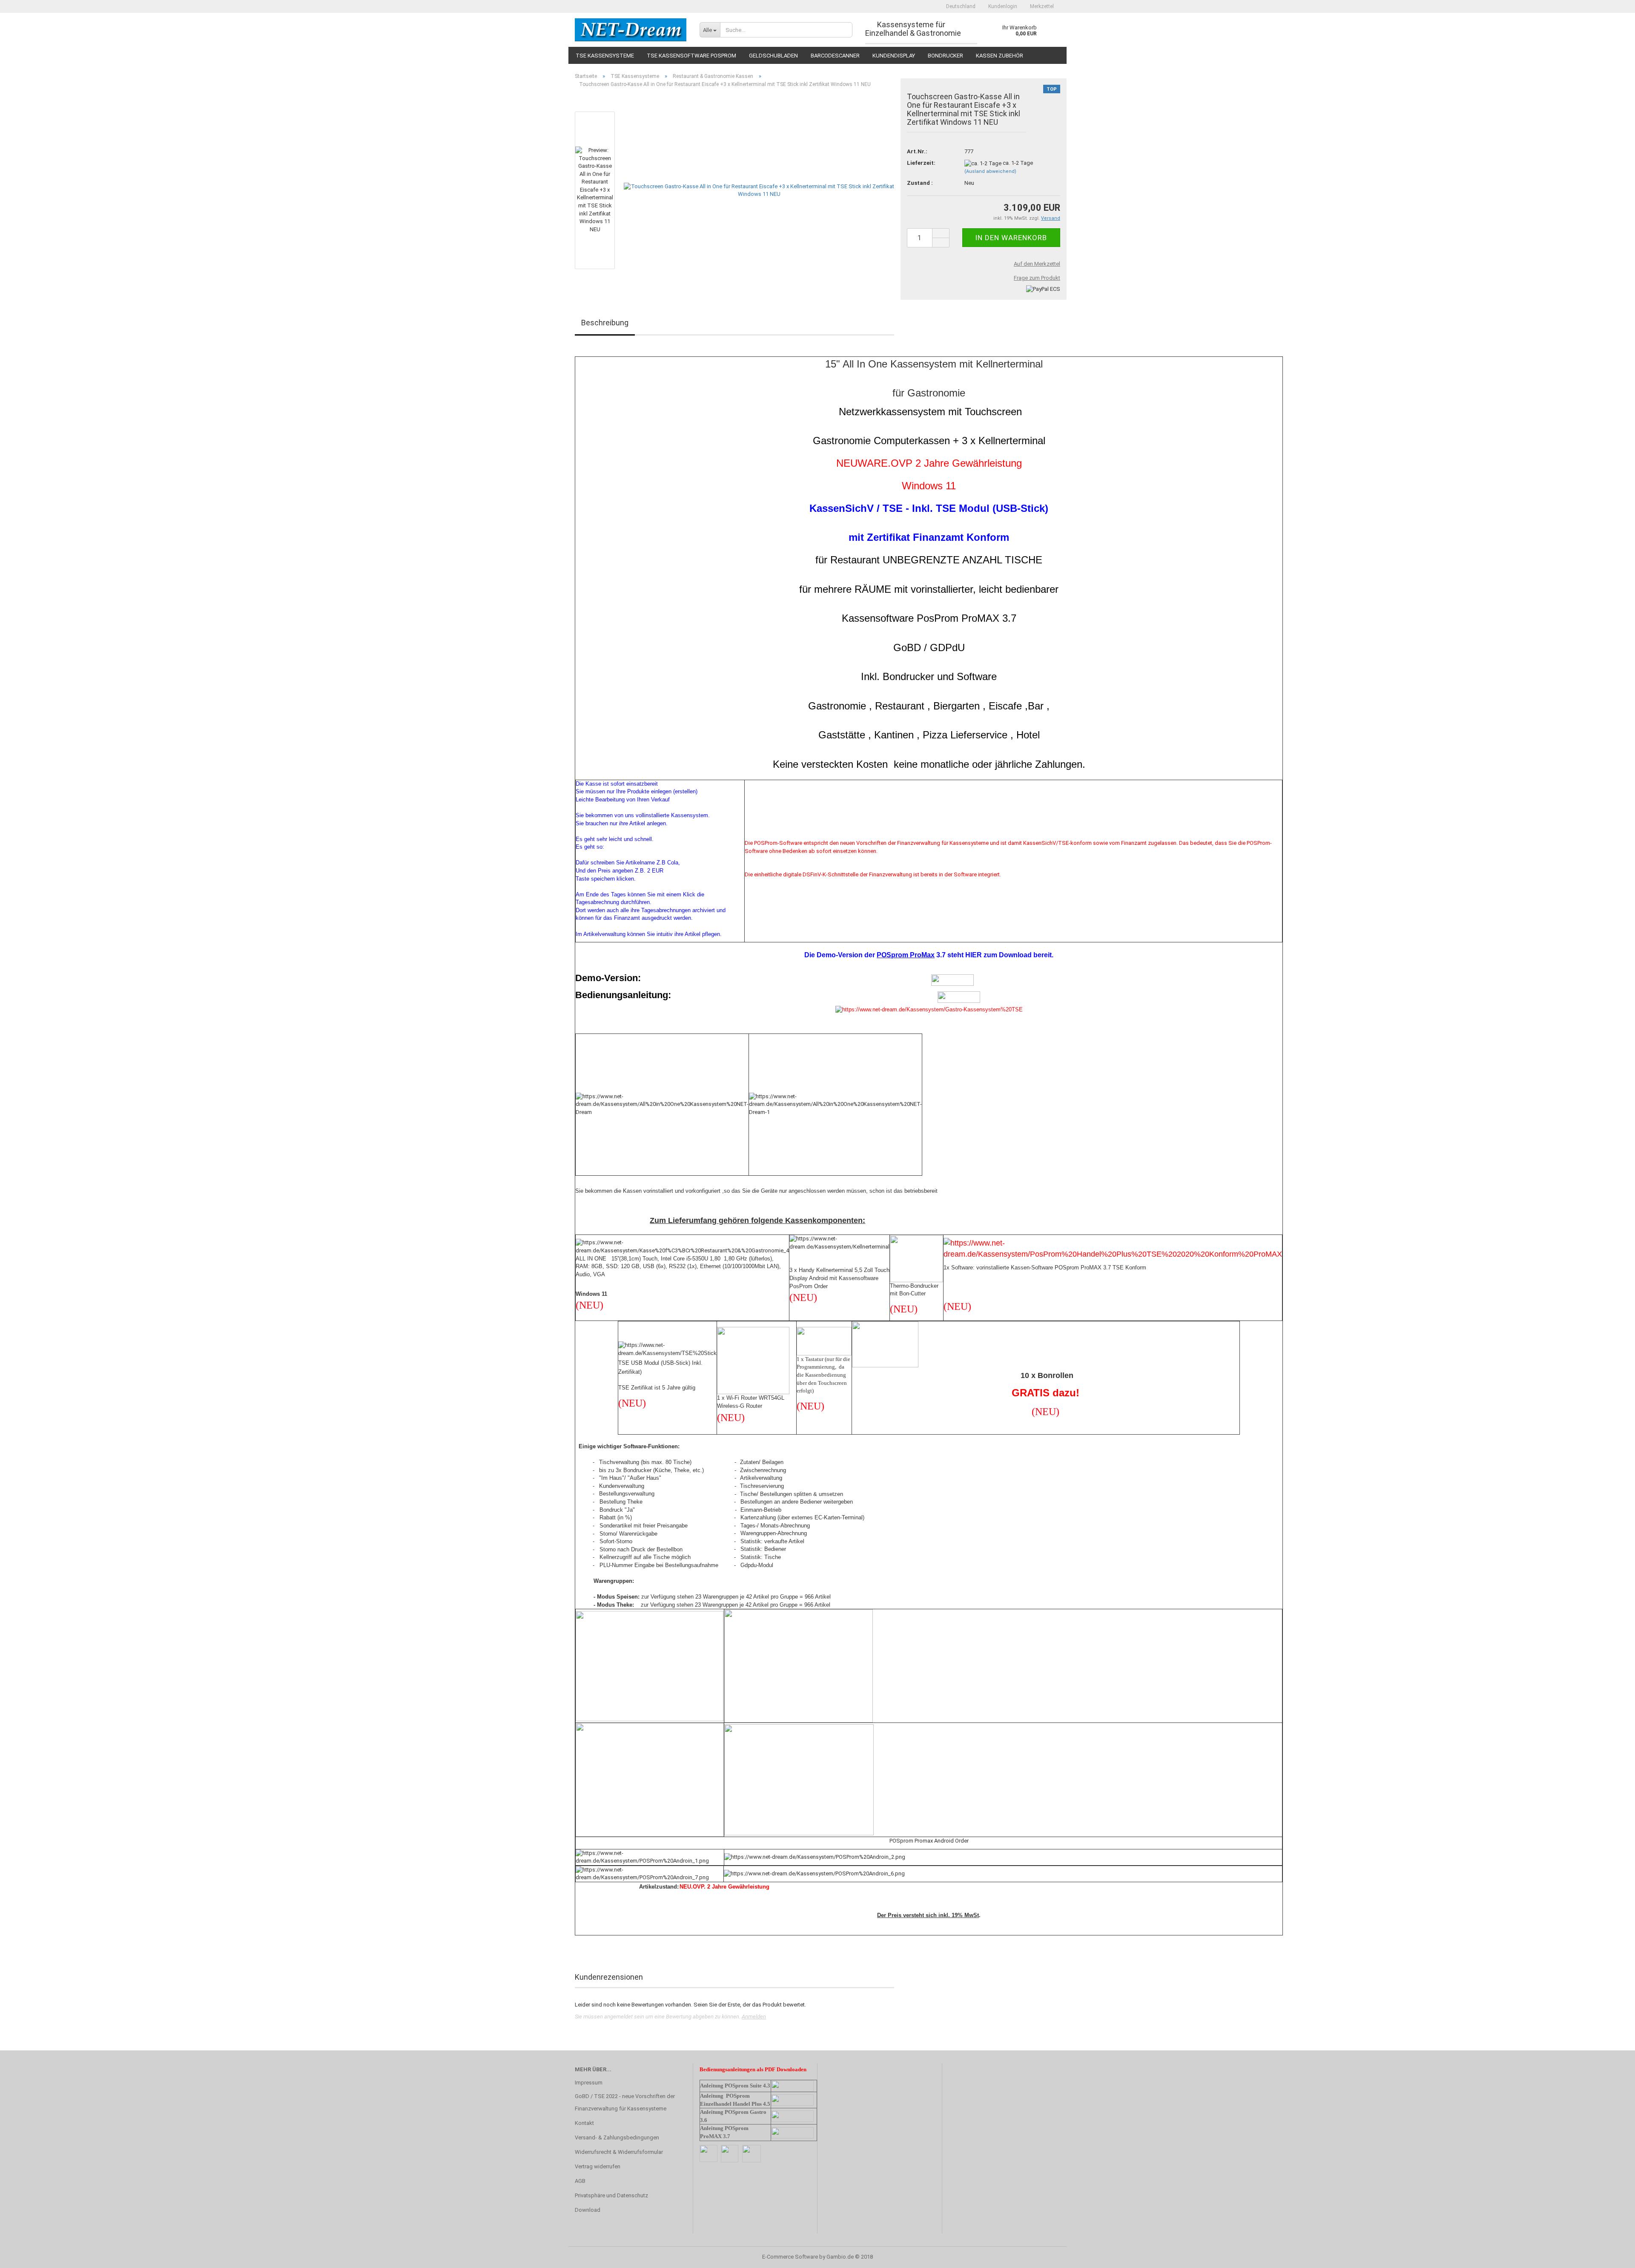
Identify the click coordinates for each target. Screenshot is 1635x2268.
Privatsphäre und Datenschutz (611, 2195)
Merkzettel (1042, 6)
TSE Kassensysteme (605, 56)
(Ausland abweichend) (990, 171)
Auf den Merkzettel (1037, 264)
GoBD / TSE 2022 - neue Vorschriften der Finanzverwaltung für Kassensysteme (625, 2103)
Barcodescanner (835, 56)
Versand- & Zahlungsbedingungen (617, 2137)
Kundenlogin (1003, 6)
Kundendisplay (894, 56)
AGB (580, 2181)
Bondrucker (945, 56)
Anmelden (754, 2017)
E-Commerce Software (790, 2257)
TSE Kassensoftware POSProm (691, 56)
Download (588, 2210)
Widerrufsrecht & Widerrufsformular (619, 2152)
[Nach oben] (1612, 2255)
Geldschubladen (773, 56)
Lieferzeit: (921, 163)
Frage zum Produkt (1037, 278)
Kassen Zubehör (1000, 56)
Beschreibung (605, 323)
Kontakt (584, 2123)
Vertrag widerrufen (598, 2166)
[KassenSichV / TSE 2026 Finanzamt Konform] (631, 30)
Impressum (589, 2083)
